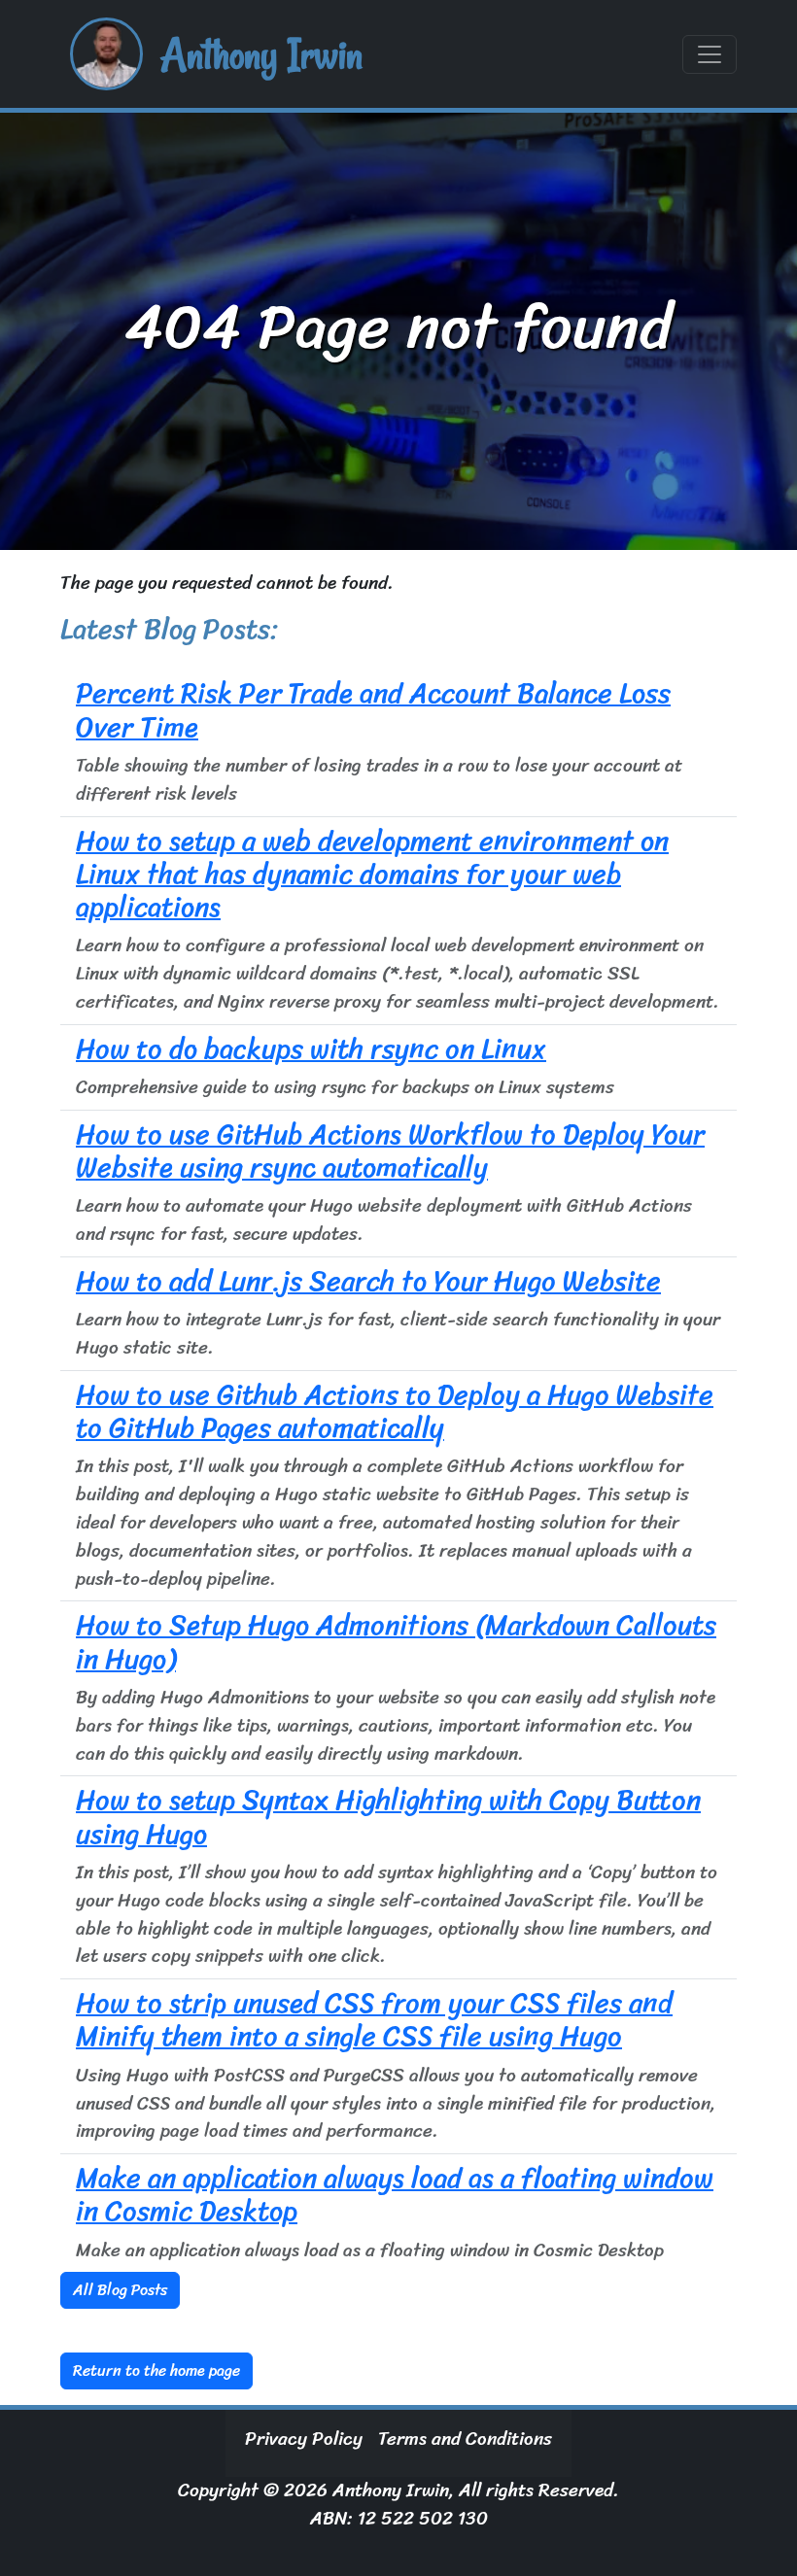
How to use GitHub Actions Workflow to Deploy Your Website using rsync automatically (390, 1151)
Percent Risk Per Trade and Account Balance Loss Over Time (373, 710)
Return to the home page (156, 2370)
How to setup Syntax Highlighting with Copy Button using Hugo (388, 1817)
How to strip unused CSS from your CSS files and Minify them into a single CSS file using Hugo (374, 2020)
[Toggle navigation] (710, 54)
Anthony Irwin (261, 54)
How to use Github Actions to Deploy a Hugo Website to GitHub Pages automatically (395, 1411)
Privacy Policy (304, 2439)
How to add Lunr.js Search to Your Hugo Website (368, 1281)
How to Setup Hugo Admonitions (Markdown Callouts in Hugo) (396, 1642)
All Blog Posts (120, 2290)
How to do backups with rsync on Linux (311, 1049)
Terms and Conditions (465, 2439)
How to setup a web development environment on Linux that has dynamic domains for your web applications (372, 875)
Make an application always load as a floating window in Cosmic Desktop (395, 2195)
